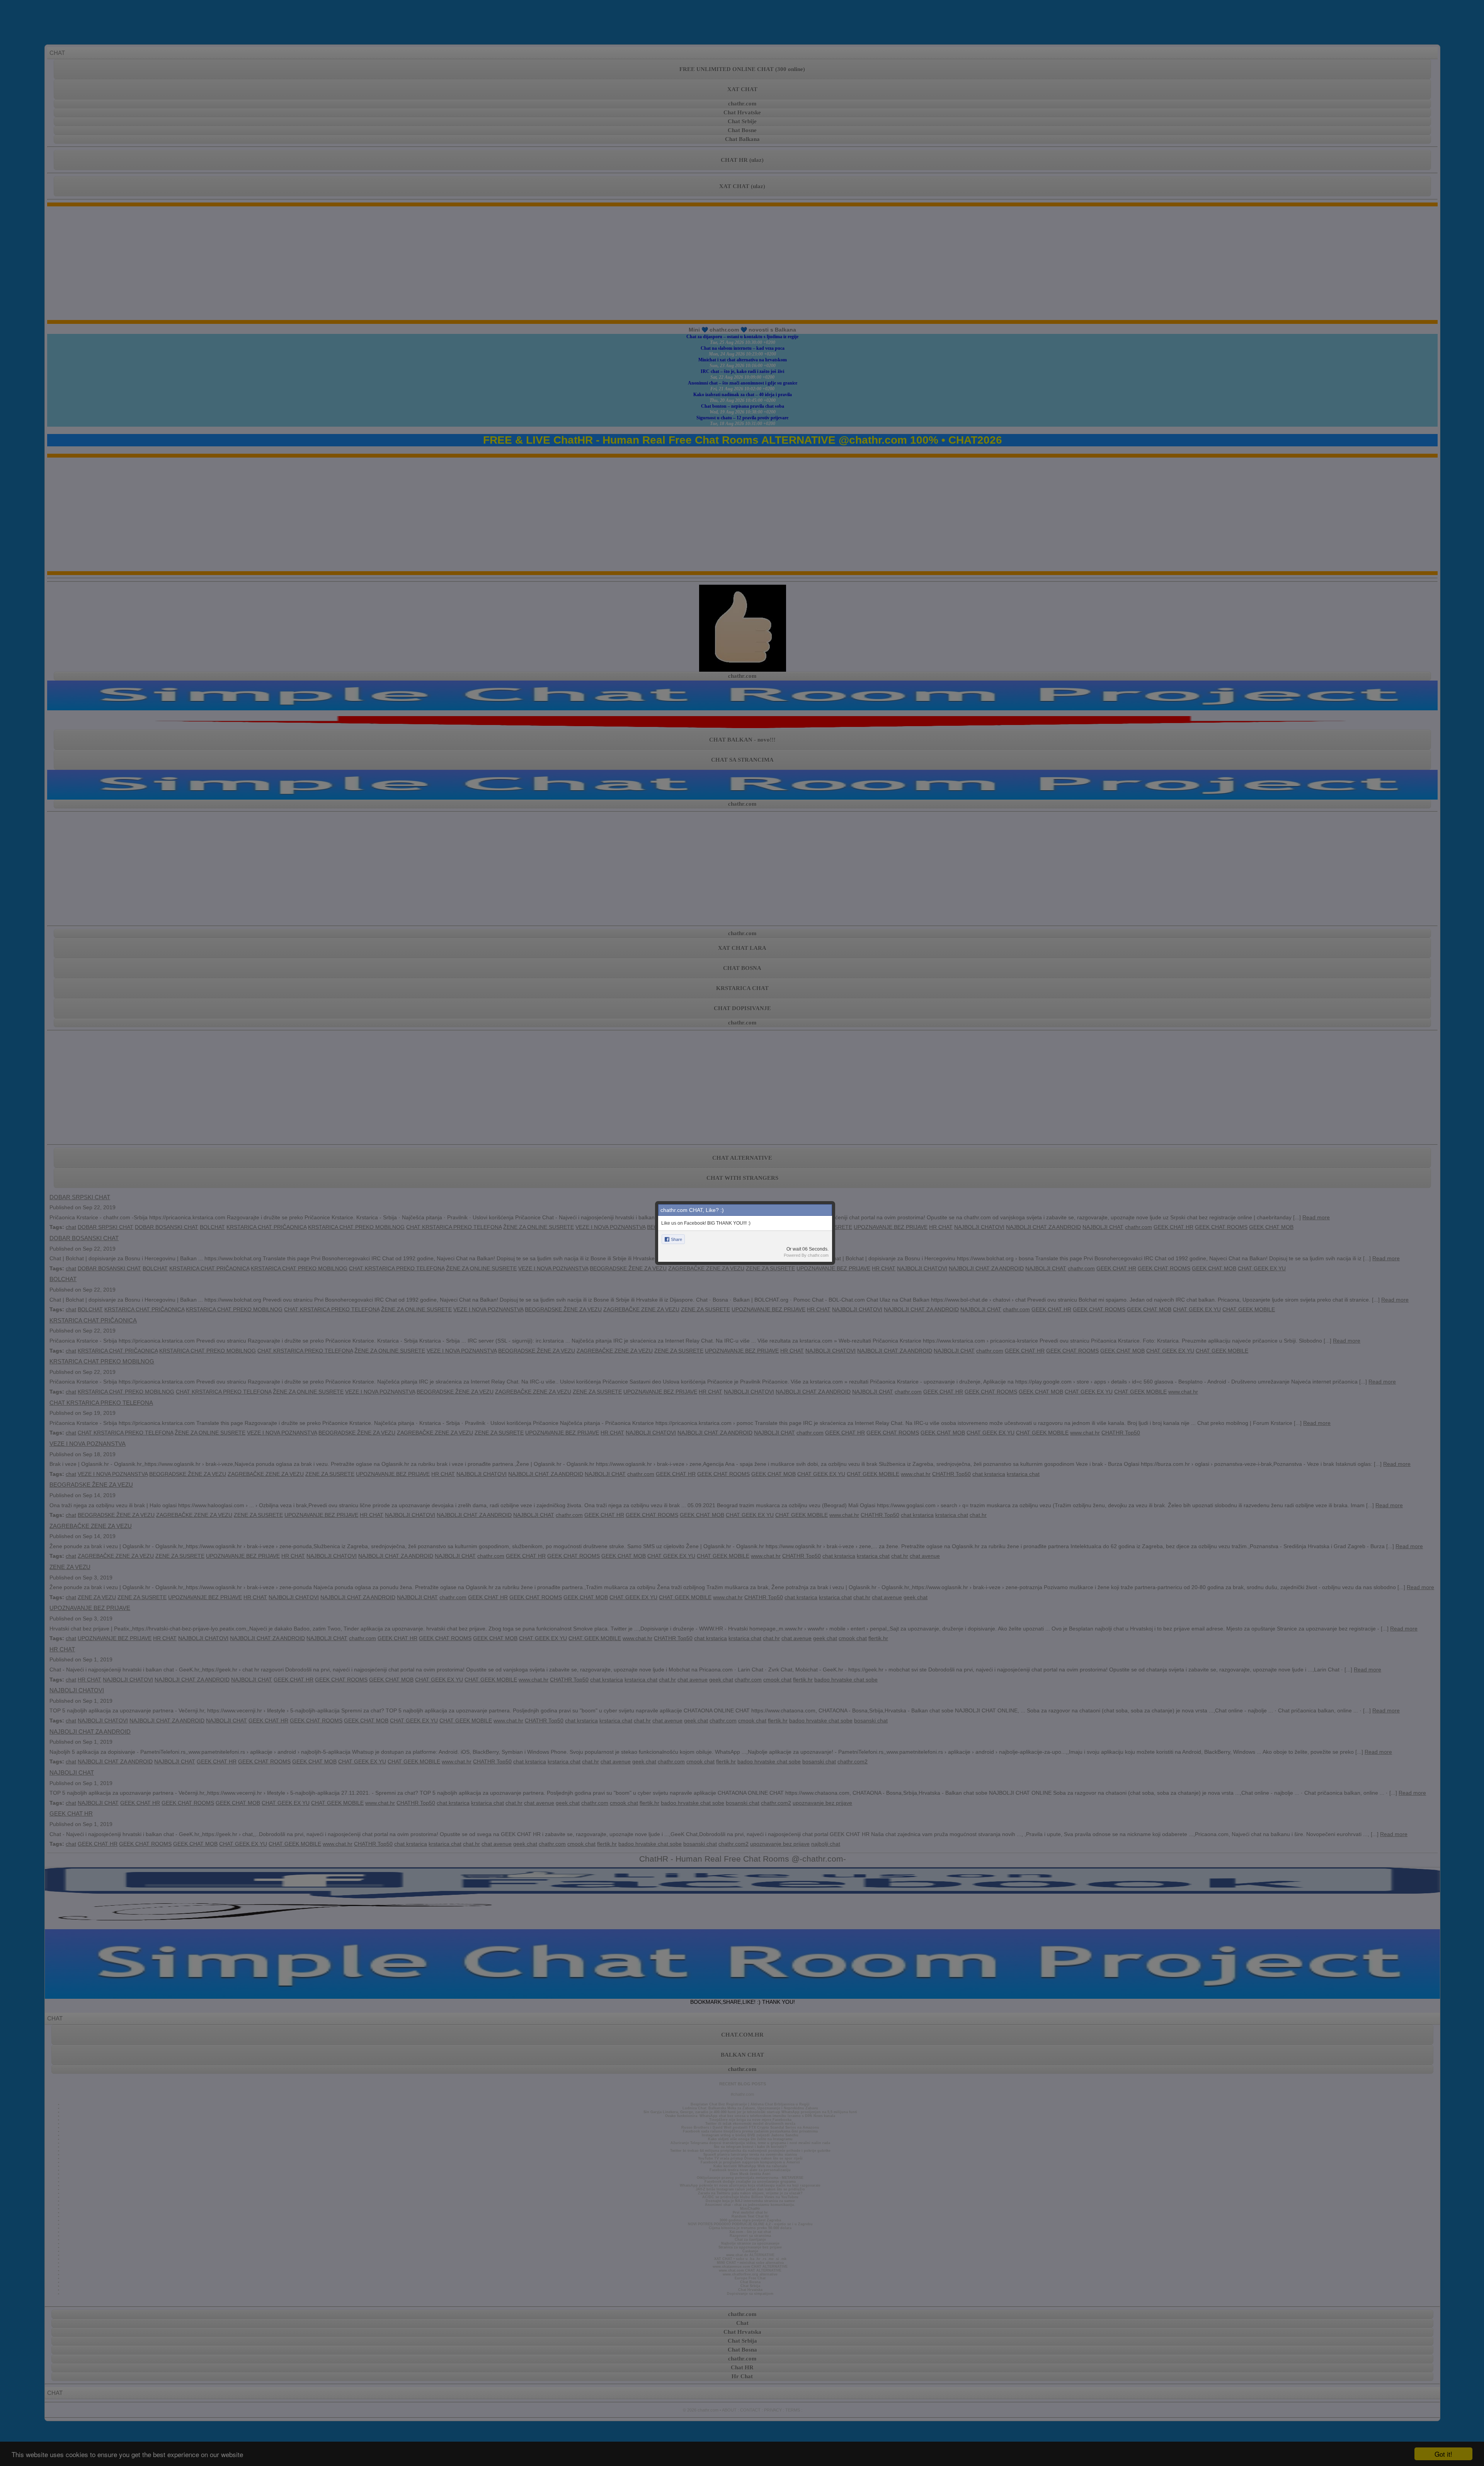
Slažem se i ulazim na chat (742, 1297)
